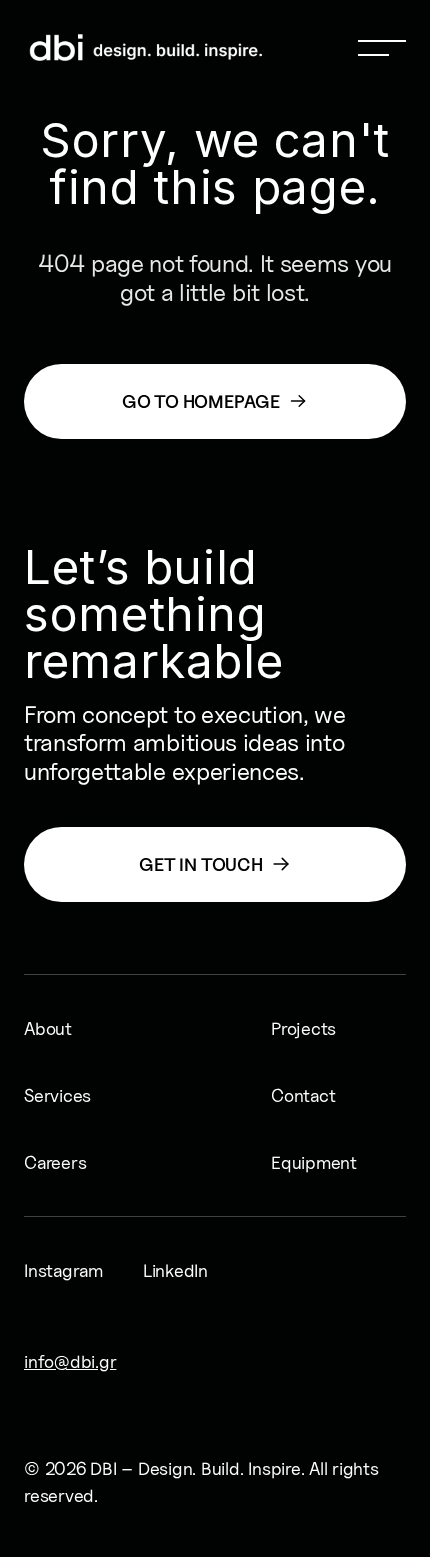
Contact (303, 1095)
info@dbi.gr (70, 1361)
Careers (55, 1162)
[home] (68, 47)
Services (57, 1095)
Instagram (63, 1270)
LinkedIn (175, 1270)
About (48, 1028)
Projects (303, 1028)
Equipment (314, 1162)
